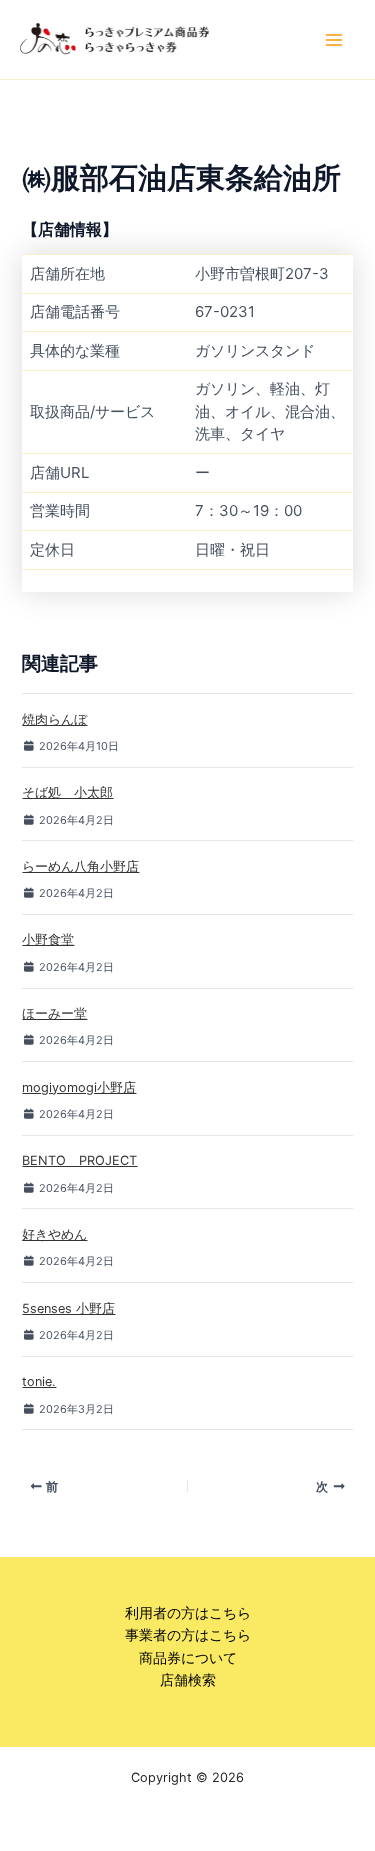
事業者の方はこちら (188, 1635)
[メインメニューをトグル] (334, 40)
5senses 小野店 (68, 1308)
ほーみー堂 (54, 1013)
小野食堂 (48, 939)
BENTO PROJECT (79, 1160)
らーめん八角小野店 (80, 866)
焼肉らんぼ (54, 719)
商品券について (188, 1658)
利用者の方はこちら (188, 1613)
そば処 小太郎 (67, 792)
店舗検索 (188, 1680)
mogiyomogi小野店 (79, 1087)
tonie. (39, 1381)
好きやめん (54, 1234)
